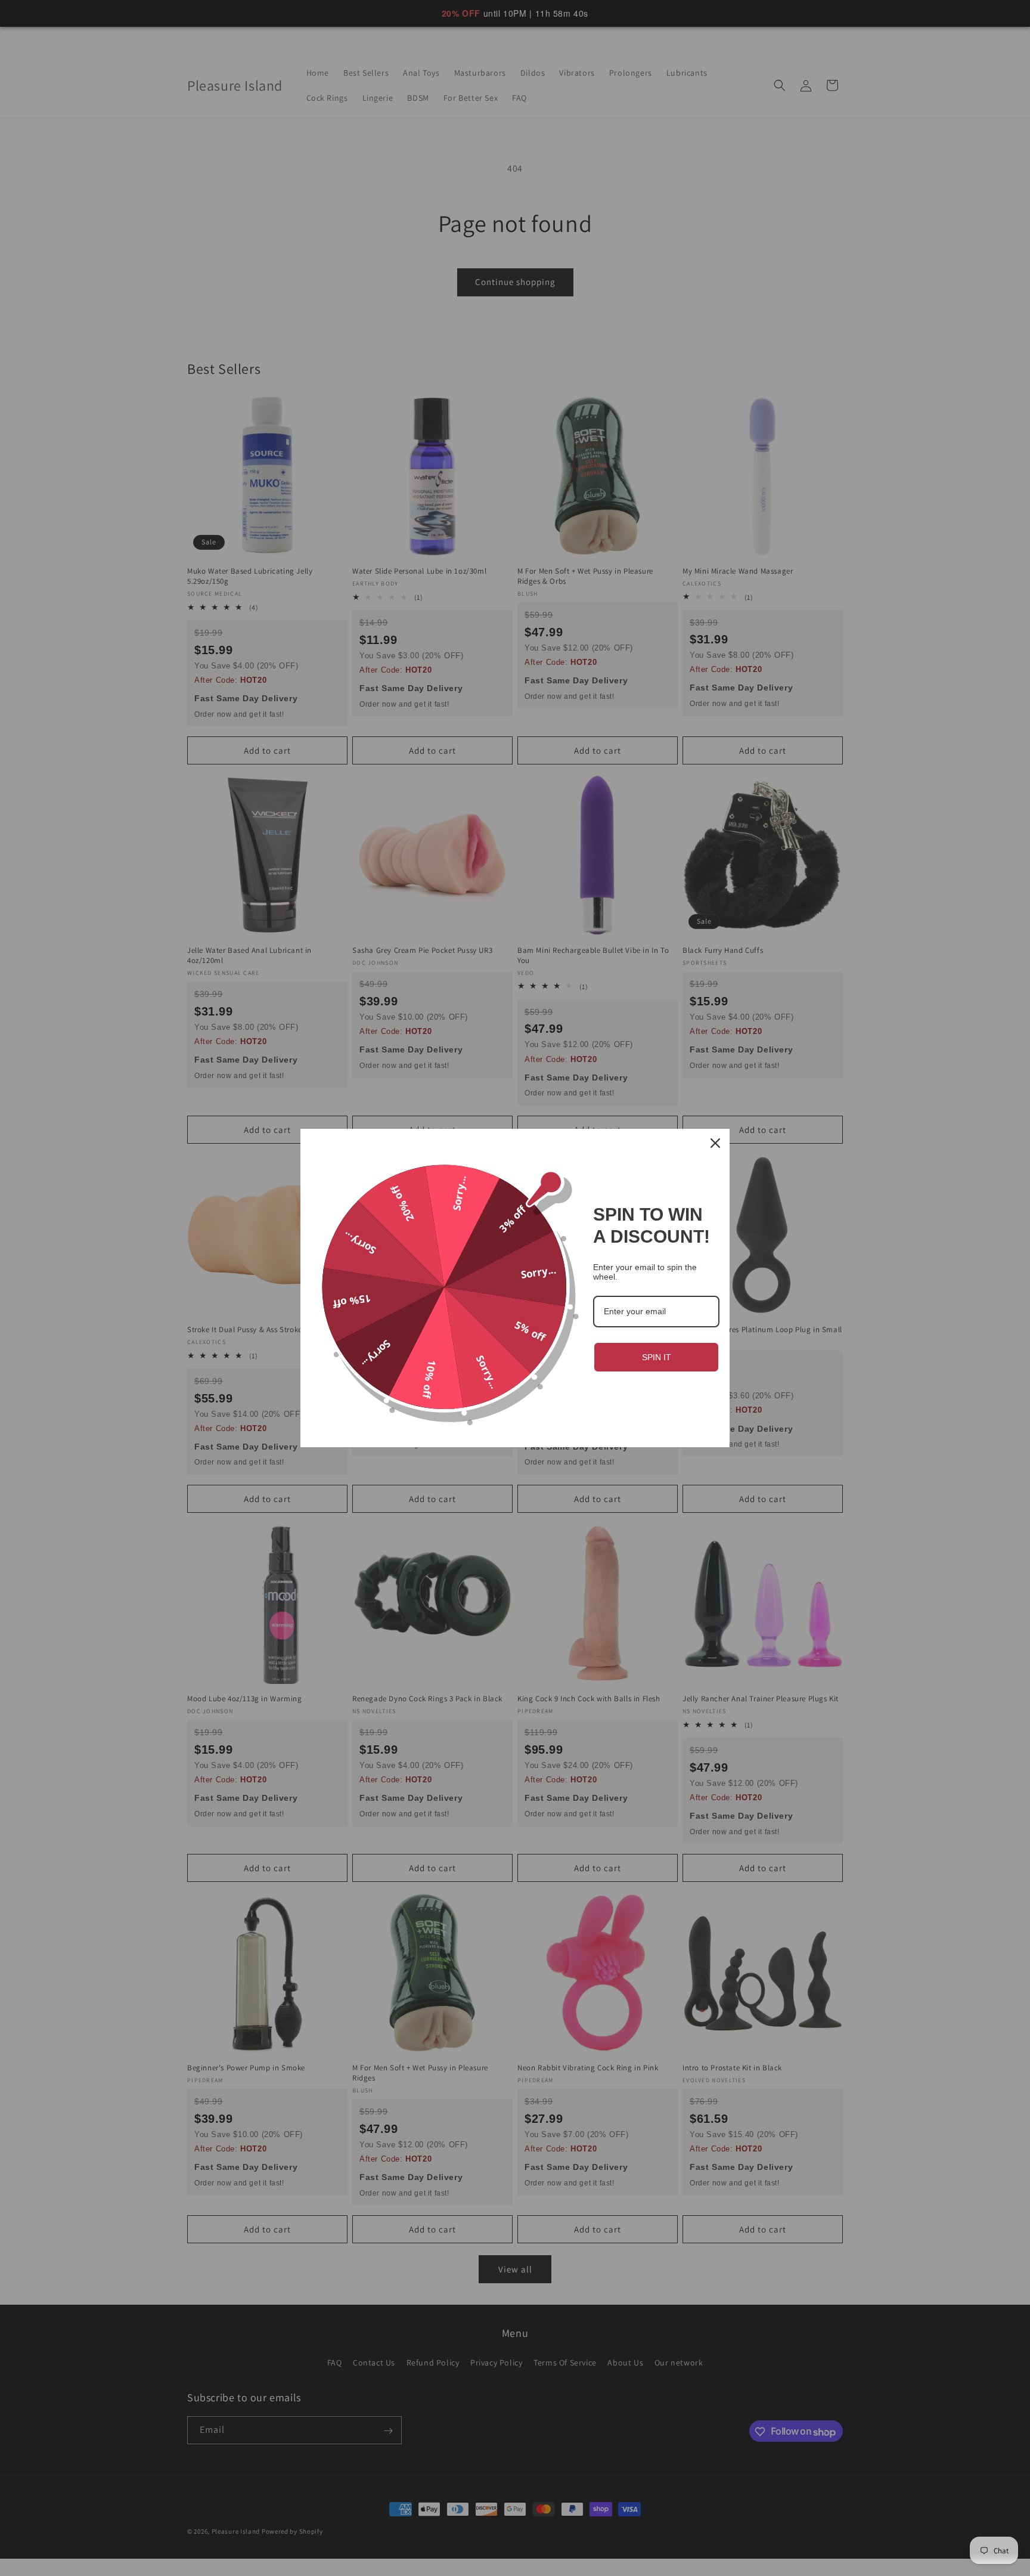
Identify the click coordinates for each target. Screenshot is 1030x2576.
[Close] (715, 1143)
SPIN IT (657, 1357)
